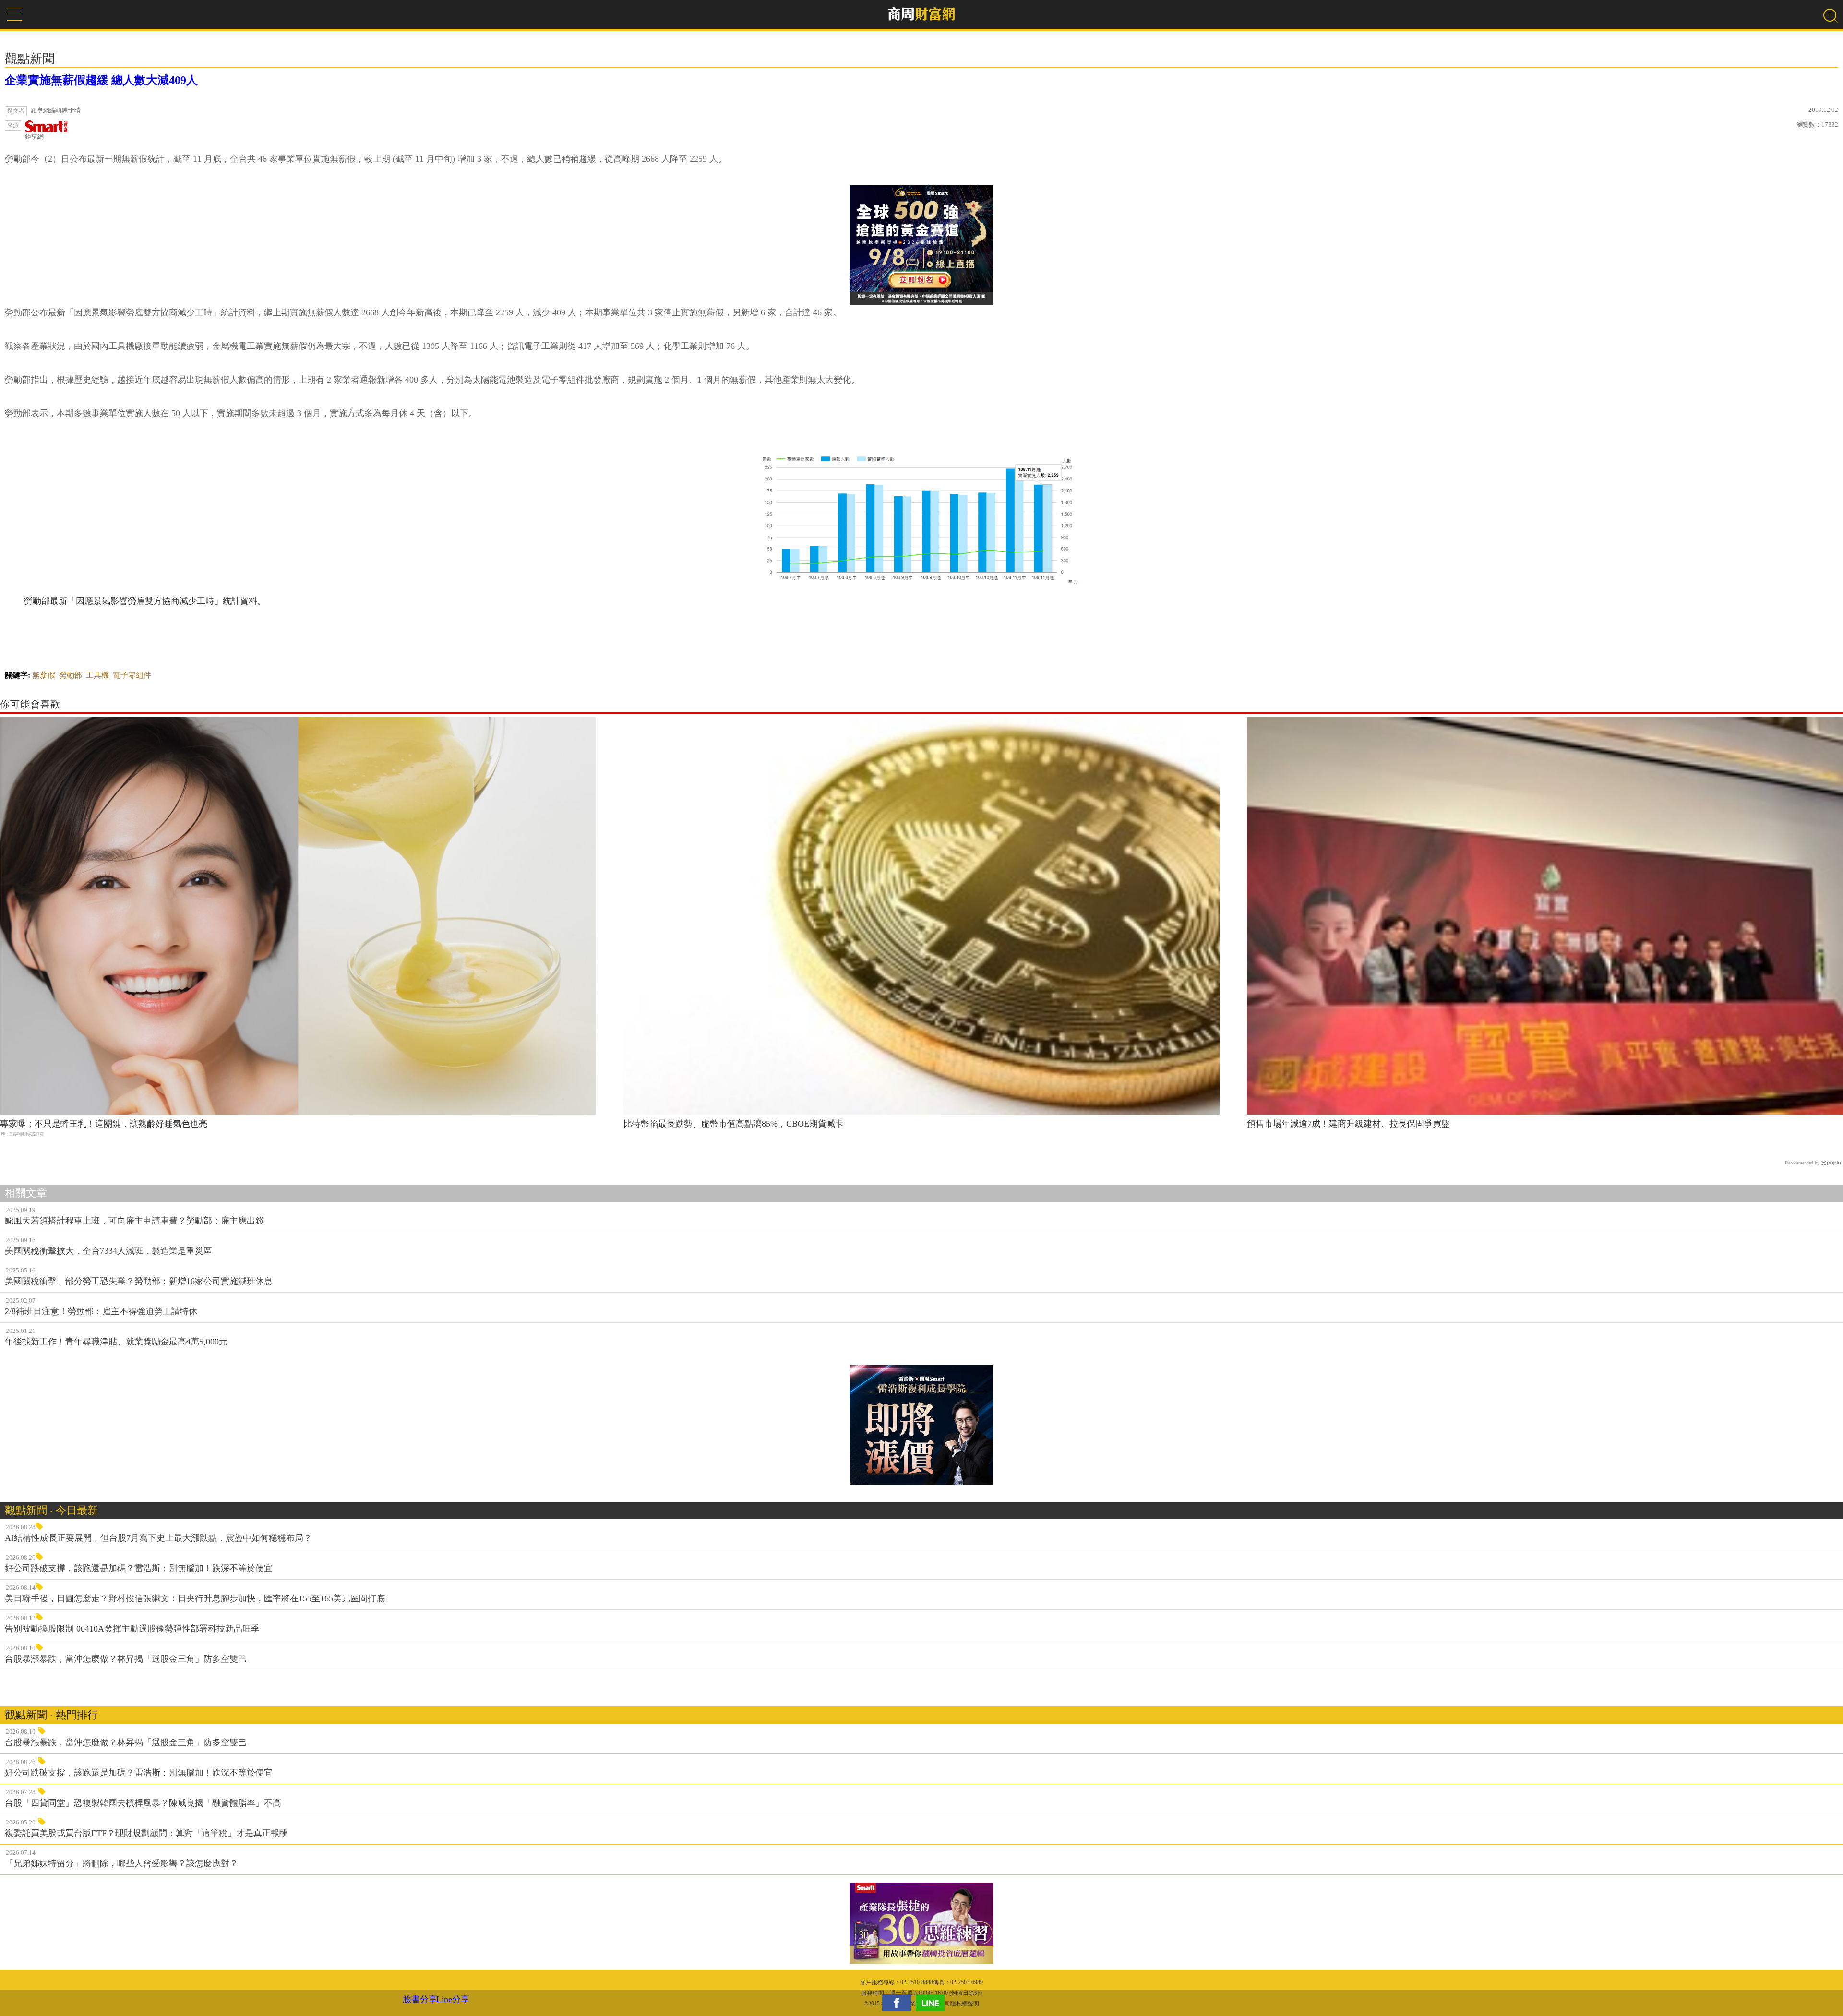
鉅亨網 (34, 137)
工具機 (97, 675)
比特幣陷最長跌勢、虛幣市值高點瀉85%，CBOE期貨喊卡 (734, 1124)
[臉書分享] (899, 2003)
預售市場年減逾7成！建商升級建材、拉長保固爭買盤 (1348, 1124)
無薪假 (44, 675)
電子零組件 (132, 675)
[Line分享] (933, 2003)
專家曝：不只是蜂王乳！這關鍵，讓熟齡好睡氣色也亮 (104, 1124)
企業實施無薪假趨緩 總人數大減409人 (101, 80)
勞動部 (71, 675)
